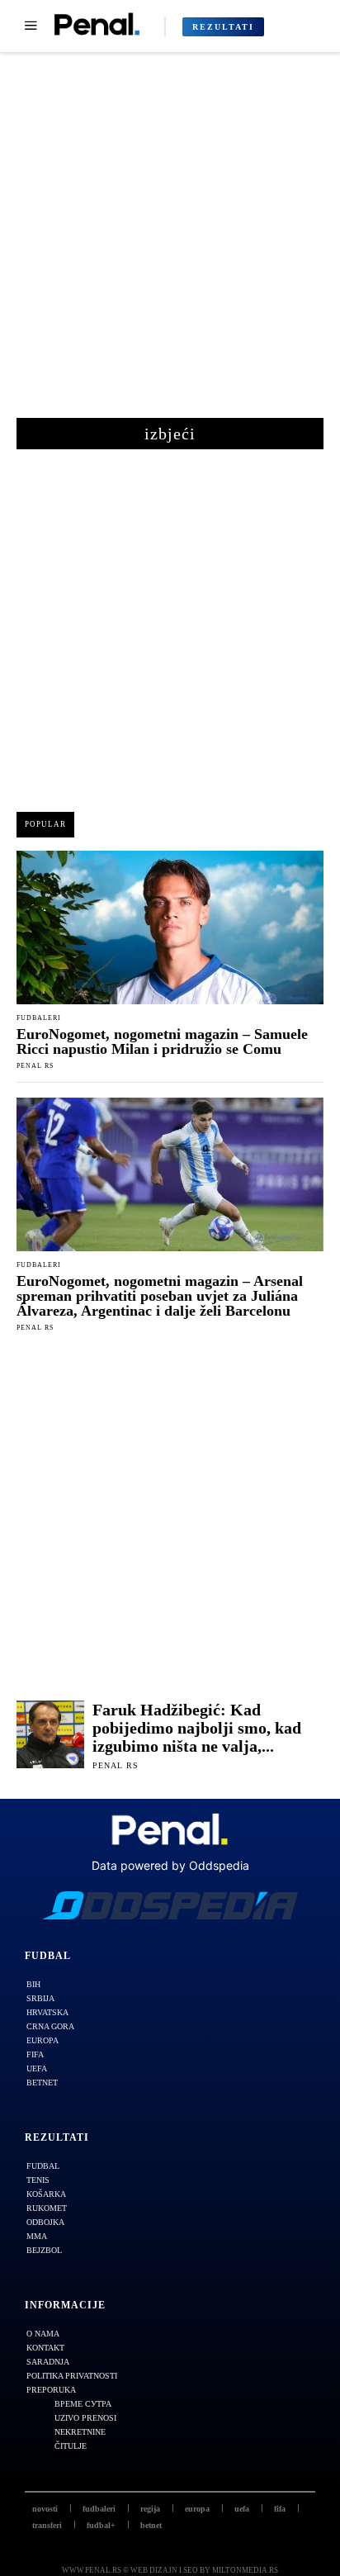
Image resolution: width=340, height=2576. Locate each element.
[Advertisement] (170, 244)
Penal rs (35, 1066)
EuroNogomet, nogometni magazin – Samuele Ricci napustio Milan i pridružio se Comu (162, 1041)
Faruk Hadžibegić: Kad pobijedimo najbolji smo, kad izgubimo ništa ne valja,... (197, 1728)
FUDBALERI (39, 1018)
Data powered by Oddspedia (170, 1865)
